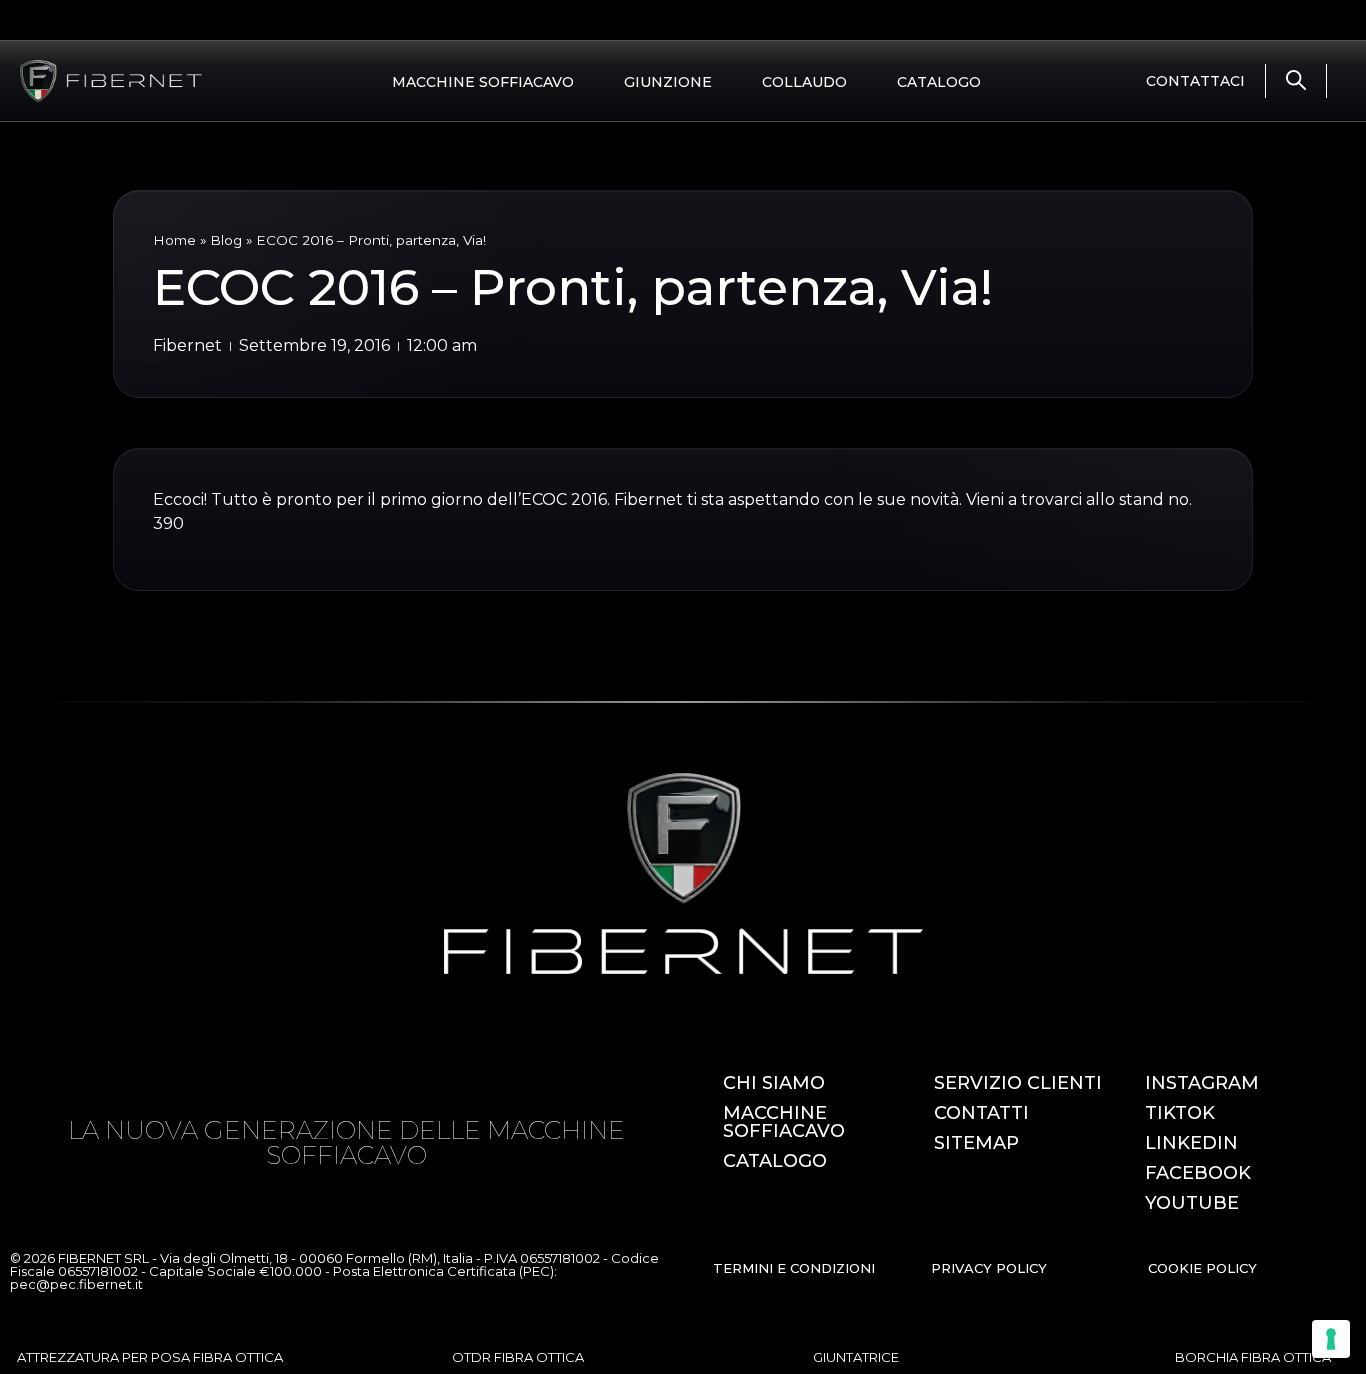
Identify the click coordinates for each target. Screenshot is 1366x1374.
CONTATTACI (1195, 81)
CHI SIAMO (774, 1083)
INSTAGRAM (1202, 1083)
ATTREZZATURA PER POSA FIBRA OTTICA (150, 1357)
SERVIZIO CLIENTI (1018, 1083)
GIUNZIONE (668, 82)
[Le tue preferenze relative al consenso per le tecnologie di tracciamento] (1331, 1339)
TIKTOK (1180, 1113)
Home (174, 240)
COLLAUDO (804, 82)
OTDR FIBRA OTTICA (518, 1357)
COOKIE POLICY (1202, 1268)
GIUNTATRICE (856, 1357)
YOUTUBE (1192, 1203)
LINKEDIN (1191, 1143)
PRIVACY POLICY (989, 1268)
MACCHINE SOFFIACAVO (483, 82)
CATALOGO (939, 82)
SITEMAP (976, 1143)
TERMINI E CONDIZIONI (794, 1268)
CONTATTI (981, 1113)
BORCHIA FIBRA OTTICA (1253, 1357)
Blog (226, 240)
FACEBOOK (1198, 1173)
